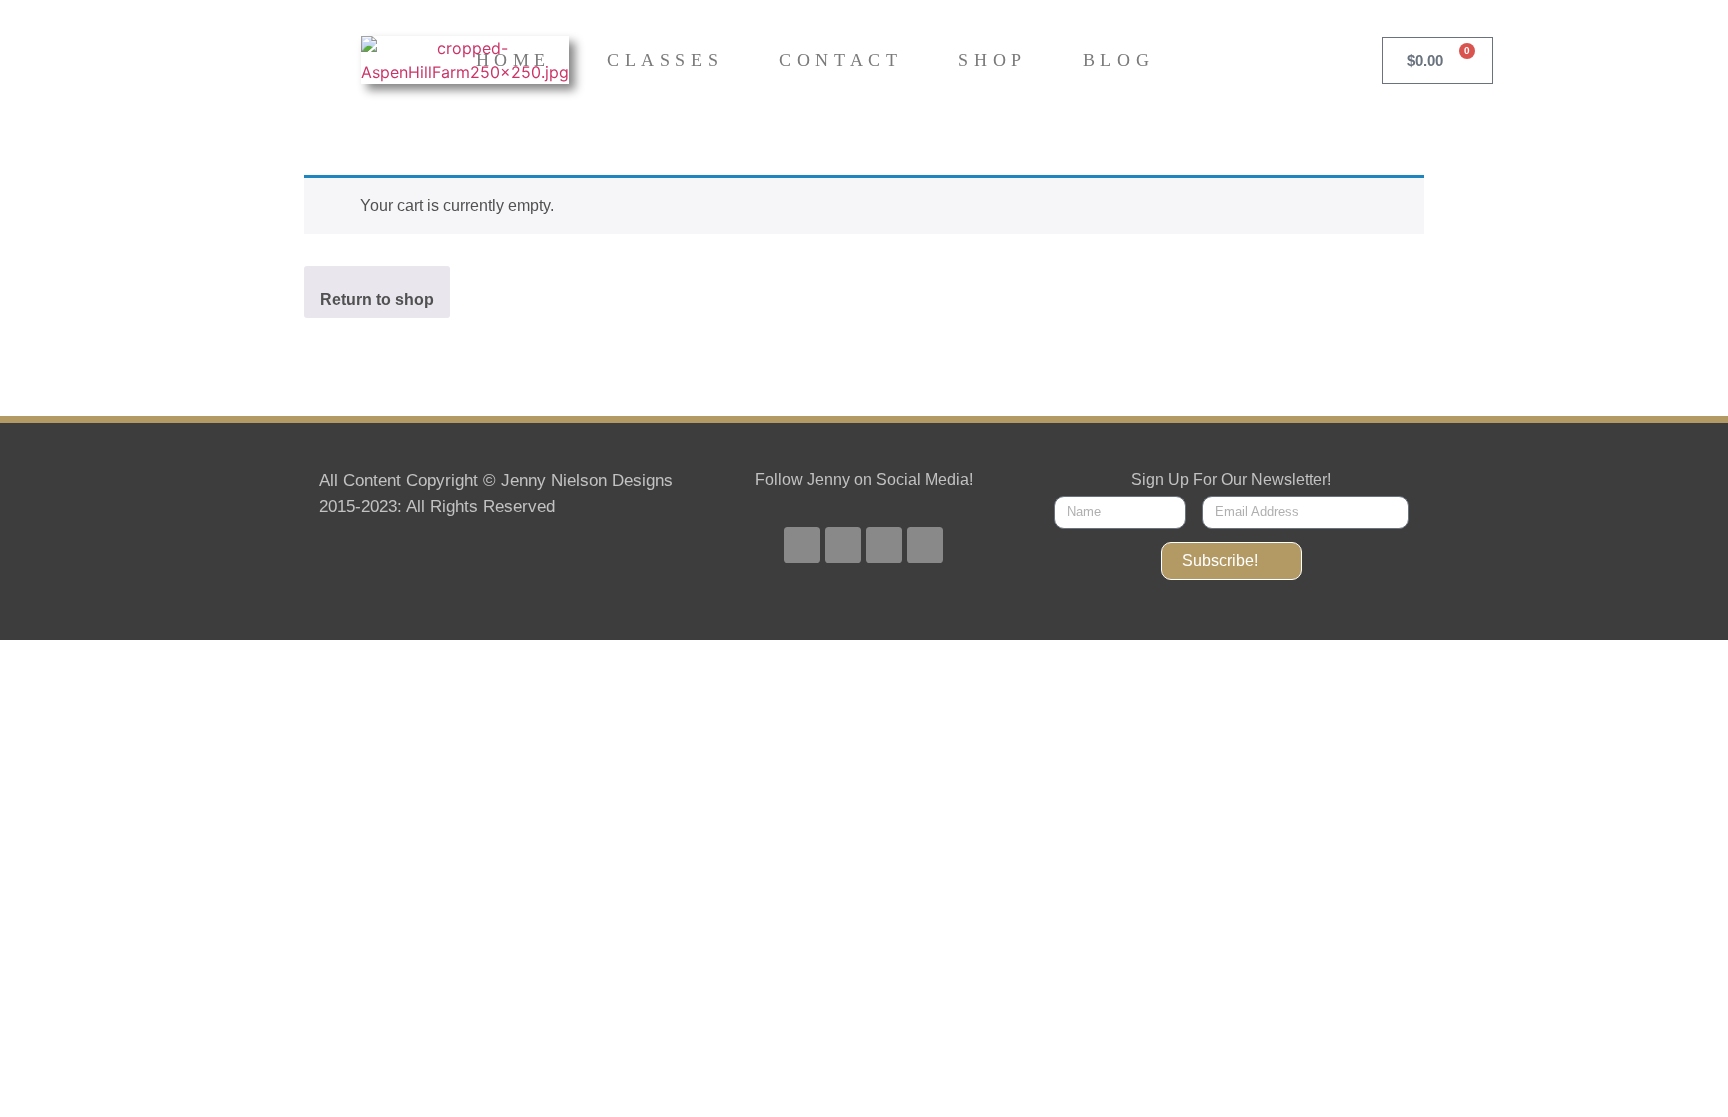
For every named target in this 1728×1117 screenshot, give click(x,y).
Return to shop (377, 299)
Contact (840, 60)
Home (513, 60)
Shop (992, 60)
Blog (1118, 60)
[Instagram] (884, 545)
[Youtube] (843, 545)
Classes (665, 60)
